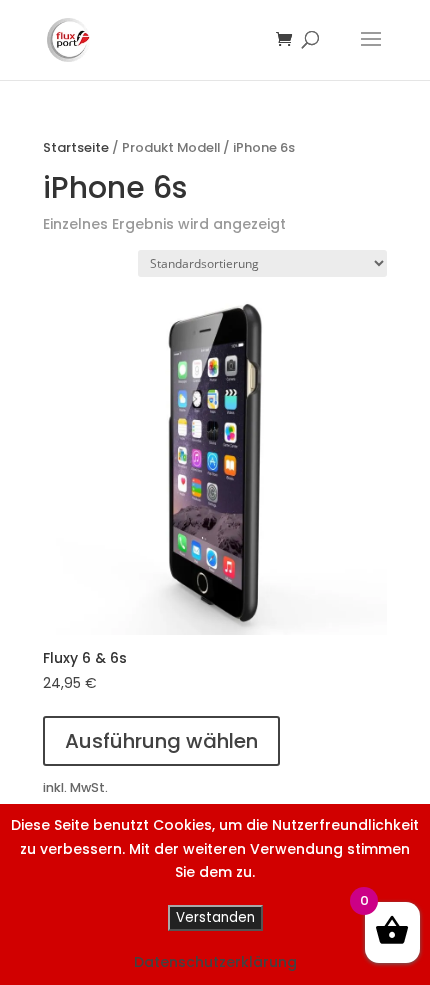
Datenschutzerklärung (215, 962)
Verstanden (215, 917)
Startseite (76, 147)
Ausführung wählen (161, 741)
